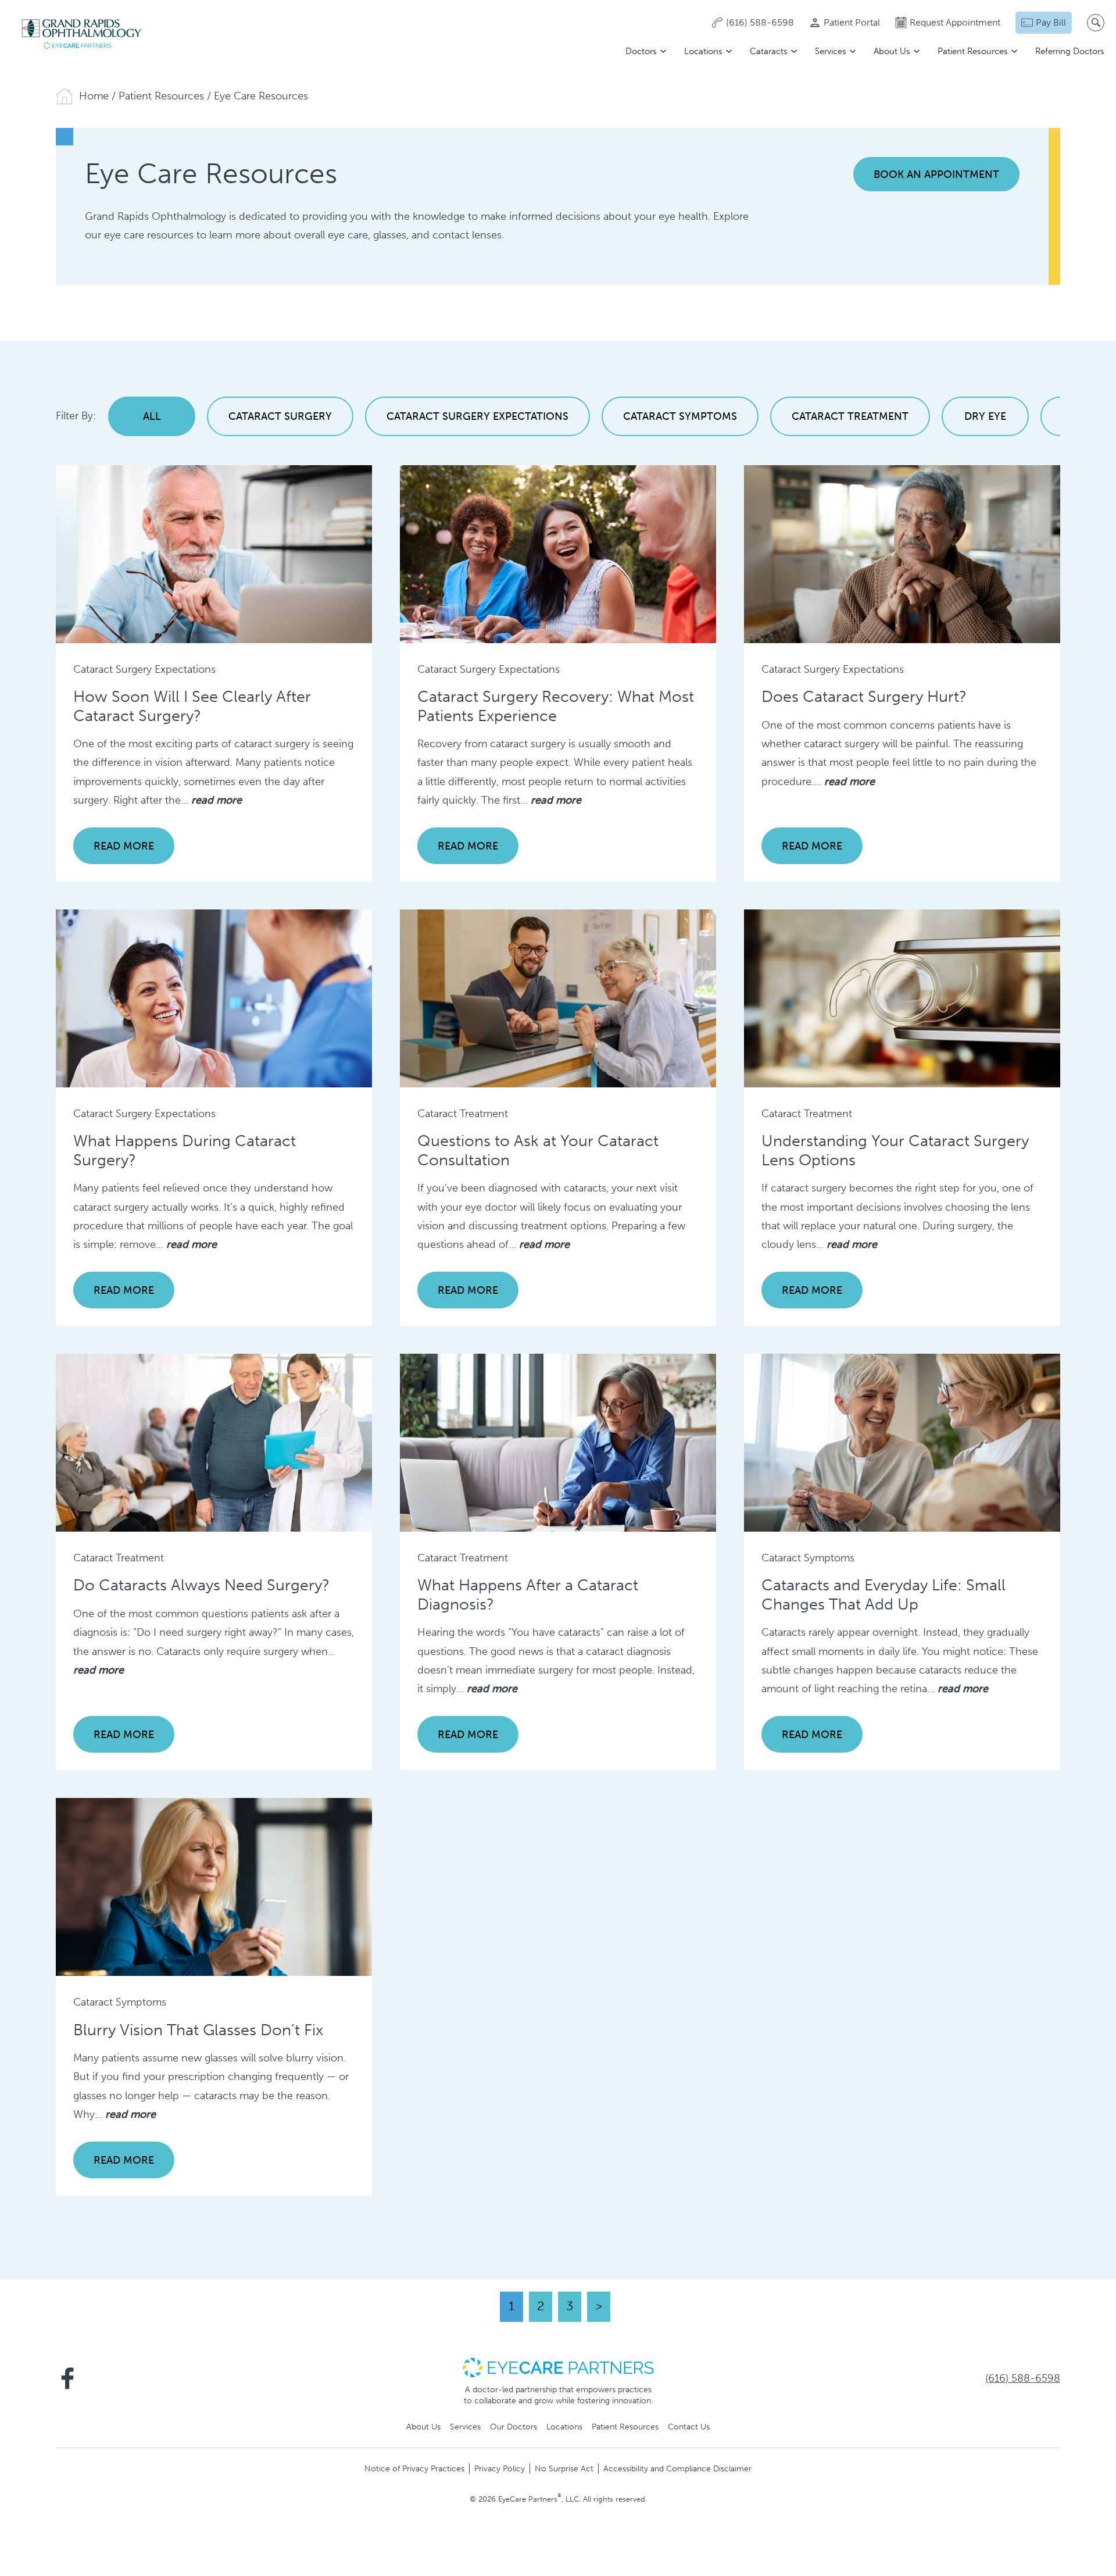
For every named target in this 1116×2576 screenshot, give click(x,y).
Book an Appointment (936, 174)
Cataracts (769, 51)
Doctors (641, 51)
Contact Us (689, 2427)
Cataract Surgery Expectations (477, 416)
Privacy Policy (500, 2468)
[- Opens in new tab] (558, 2367)
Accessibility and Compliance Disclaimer (677, 2468)
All (152, 416)
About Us (892, 51)
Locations (703, 51)
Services (831, 51)
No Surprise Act (564, 2468)
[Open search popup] (1096, 23)
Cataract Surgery (280, 416)
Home (94, 96)
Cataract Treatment (850, 416)
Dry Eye (985, 416)
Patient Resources (973, 51)
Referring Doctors (1070, 51)
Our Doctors (514, 2427)
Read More (124, 846)
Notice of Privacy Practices (414, 2468)
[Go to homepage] (81, 34)
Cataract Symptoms (680, 416)
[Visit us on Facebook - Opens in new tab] (67, 2378)
